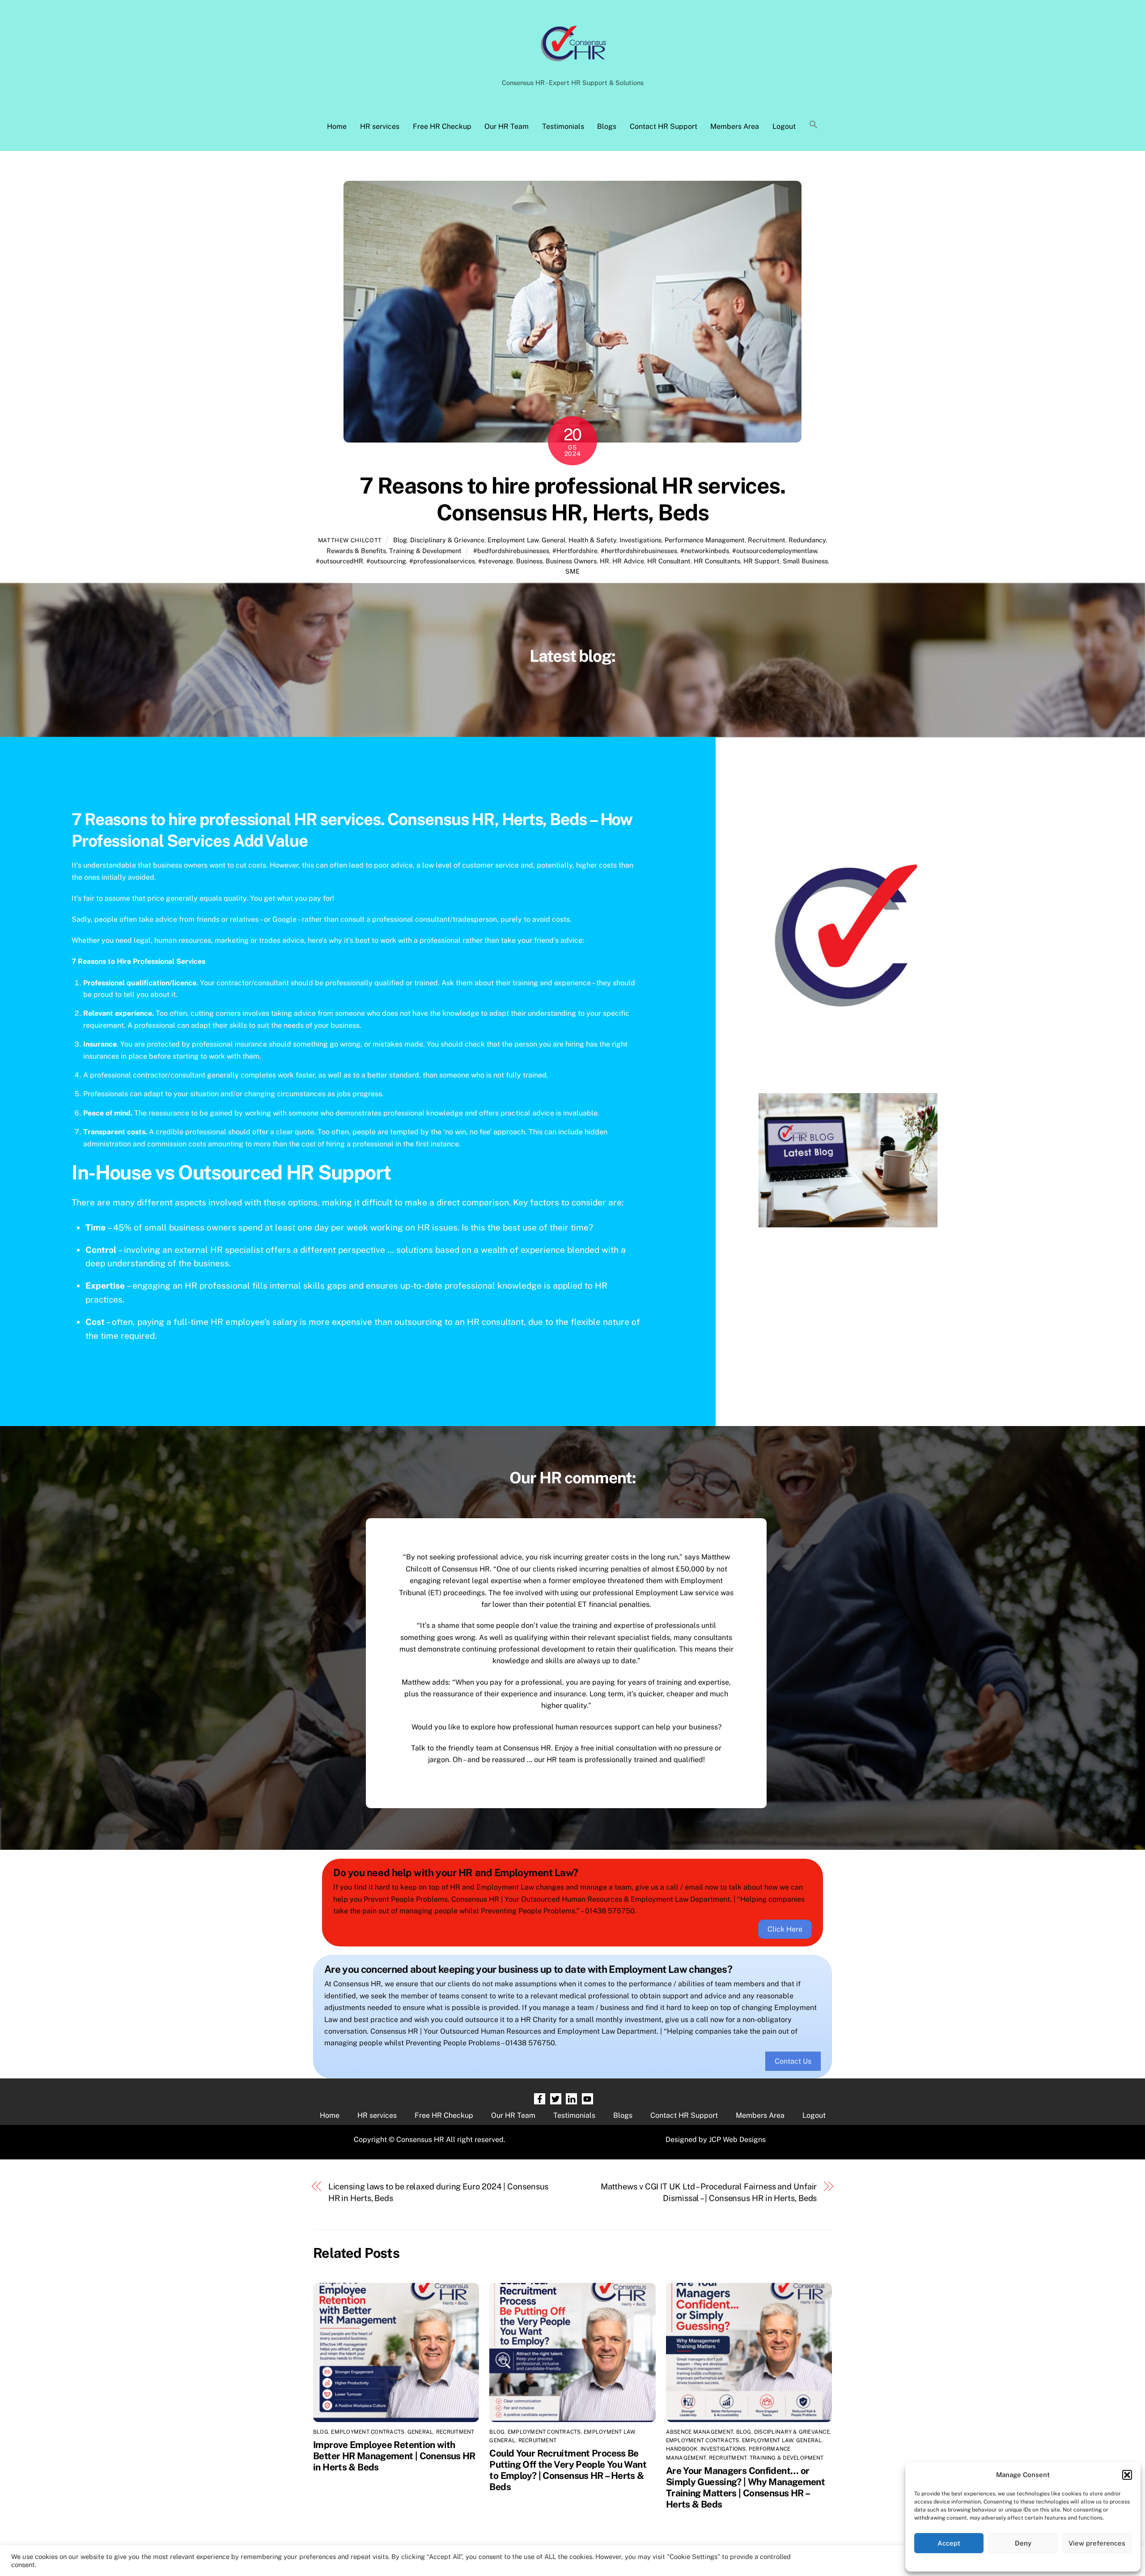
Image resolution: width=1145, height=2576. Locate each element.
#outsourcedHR (339, 561)
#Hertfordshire (575, 551)
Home (337, 126)
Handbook (682, 2449)
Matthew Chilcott (350, 540)
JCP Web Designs (737, 2140)
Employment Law (513, 540)
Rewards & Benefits (356, 551)
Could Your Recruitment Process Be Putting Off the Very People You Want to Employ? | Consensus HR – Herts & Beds (568, 2470)
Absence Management (700, 2432)
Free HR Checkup (442, 126)
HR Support (761, 561)
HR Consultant (669, 561)
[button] (1127, 2475)
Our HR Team (507, 126)
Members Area (735, 126)
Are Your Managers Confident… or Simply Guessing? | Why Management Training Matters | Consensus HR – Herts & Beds (745, 2487)
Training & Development (425, 551)
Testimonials (563, 126)
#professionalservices (442, 561)
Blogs (607, 126)
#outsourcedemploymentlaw (775, 551)
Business (529, 561)
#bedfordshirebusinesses (511, 551)
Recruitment (767, 540)
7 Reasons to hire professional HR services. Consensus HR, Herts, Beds (572, 499)
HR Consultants (717, 561)
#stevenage (496, 561)
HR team (561, 1760)
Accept (949, 2543)
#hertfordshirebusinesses (639, 551)
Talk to (422, 1748)
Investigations (640, 540)
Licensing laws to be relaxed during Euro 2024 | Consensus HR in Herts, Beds (439, 2192)
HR (604, 561)
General (553, 540)
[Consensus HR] (572, 66)
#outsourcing (386, 561)
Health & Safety (592, 540)
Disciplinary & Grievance (447, 540)
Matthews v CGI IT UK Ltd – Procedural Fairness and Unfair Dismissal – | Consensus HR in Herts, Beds (709, 2192)
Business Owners (571, 561)
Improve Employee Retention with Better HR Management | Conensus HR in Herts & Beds (394, 2456)
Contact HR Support (664, 126)
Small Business (805, 561)
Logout (784, 126)
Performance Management (705, 540)
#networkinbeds (705, 551)
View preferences (1097, 2543)
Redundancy (807, 540)
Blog (400, 540)
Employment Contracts (368, 2432)
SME (572, 571)
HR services (380, 126)
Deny (1023, 2543)
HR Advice (628, 561)
